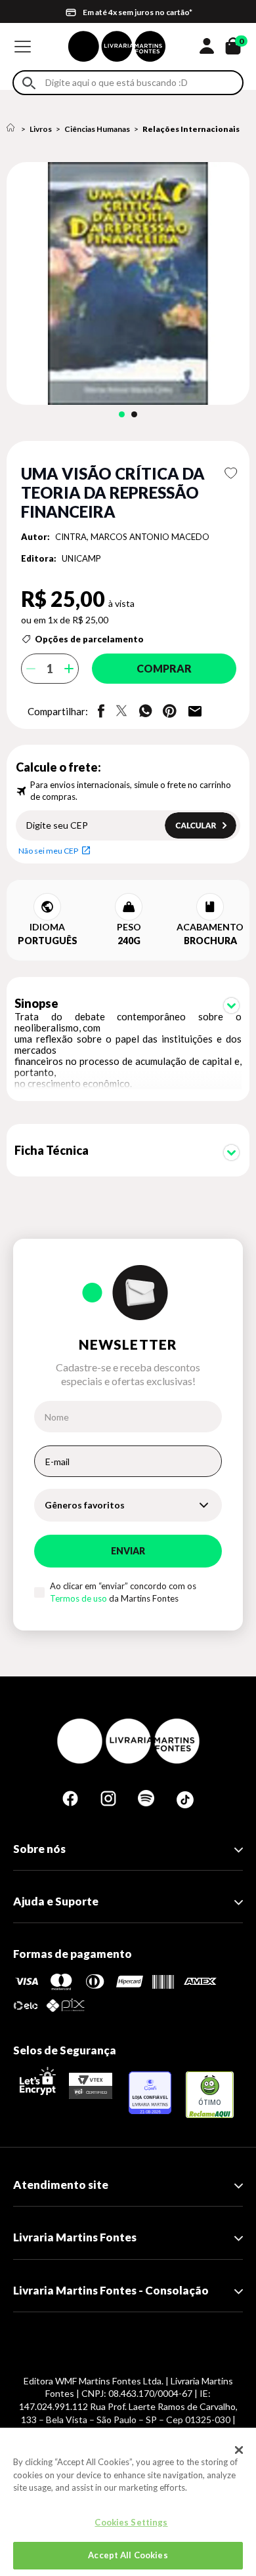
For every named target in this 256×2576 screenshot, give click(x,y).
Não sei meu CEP (48, 851)
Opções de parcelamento (89, 639)
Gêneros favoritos (85, 1505)
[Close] (239, 2450)
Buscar (29, 83)
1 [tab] (122, 414)
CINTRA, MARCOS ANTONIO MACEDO (132, 537)
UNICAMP (81, 558)
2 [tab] (134, 414)
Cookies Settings (131, 2522)
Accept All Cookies (128, 2555)
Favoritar (231, 473)
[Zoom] (128, 283)
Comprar (164, 668)
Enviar (128, 1551)
